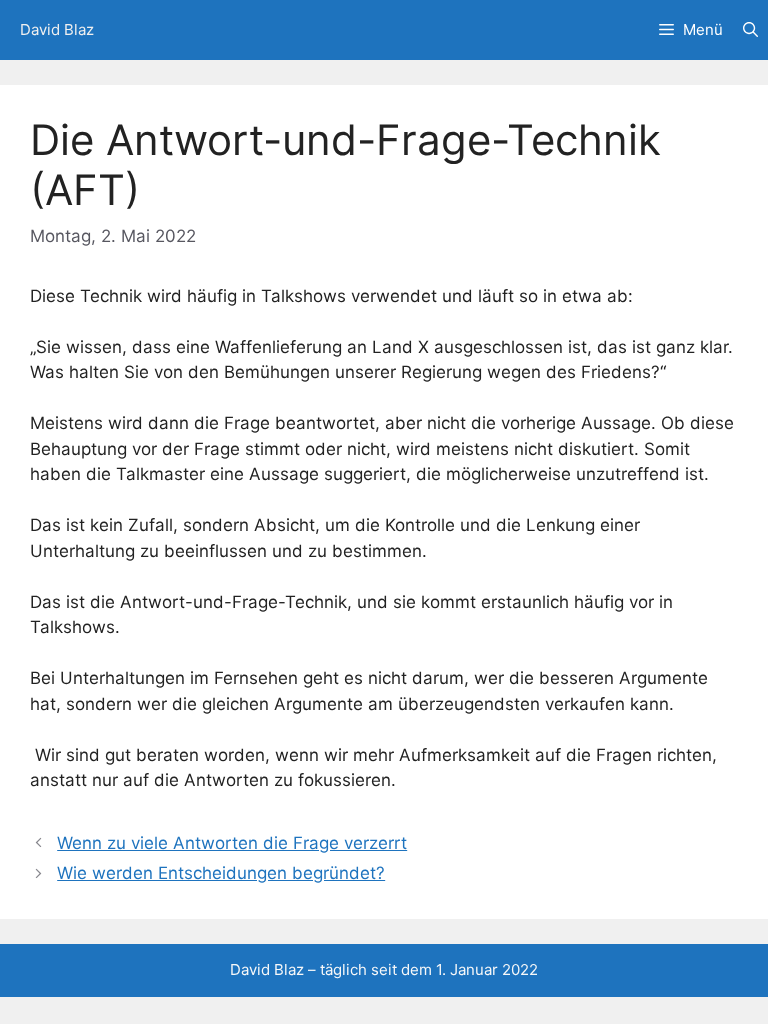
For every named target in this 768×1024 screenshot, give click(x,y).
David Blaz (57, 29)
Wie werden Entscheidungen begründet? (221, 873)
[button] (750, 30)
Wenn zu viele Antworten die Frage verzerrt (232, 843)
